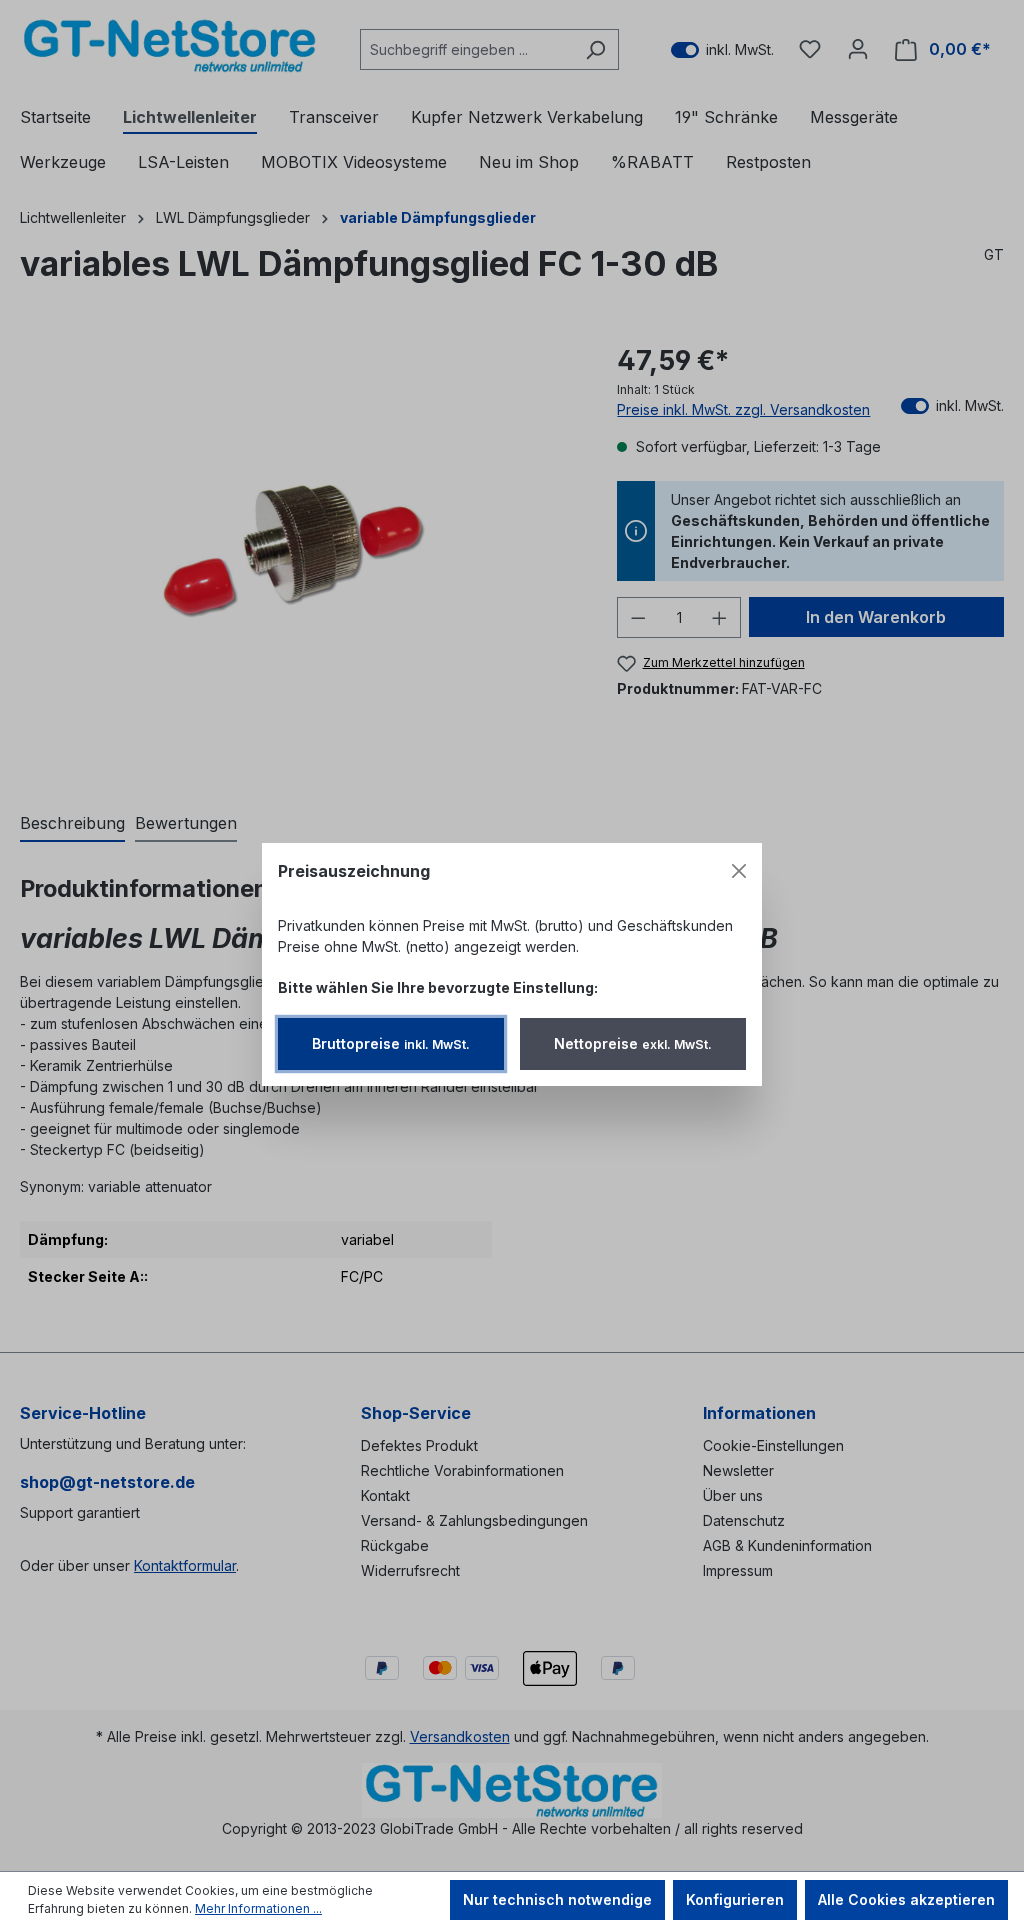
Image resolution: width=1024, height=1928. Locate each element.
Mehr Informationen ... (258, 1908)
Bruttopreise (391, 1043)
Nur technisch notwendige (557, 1899)
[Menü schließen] (739, 871)
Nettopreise (633, 1043)
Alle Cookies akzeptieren (906, 1899)
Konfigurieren (735, 1899)
